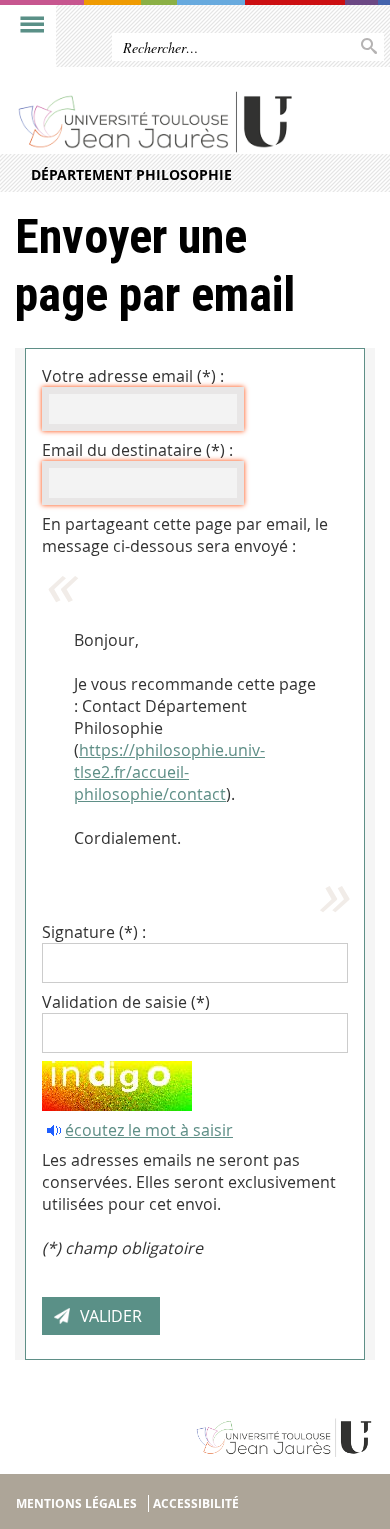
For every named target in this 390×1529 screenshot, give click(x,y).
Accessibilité (196, 1503)
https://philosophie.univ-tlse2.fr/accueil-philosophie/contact (169, 772)
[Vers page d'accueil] (156, 121)
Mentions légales (76, 1503)
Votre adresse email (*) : (133, 376)
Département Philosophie (131, 174)
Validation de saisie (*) (126, 1002)
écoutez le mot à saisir (149, 1130)
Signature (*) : (94, 932)
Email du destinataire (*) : (137, 450)
